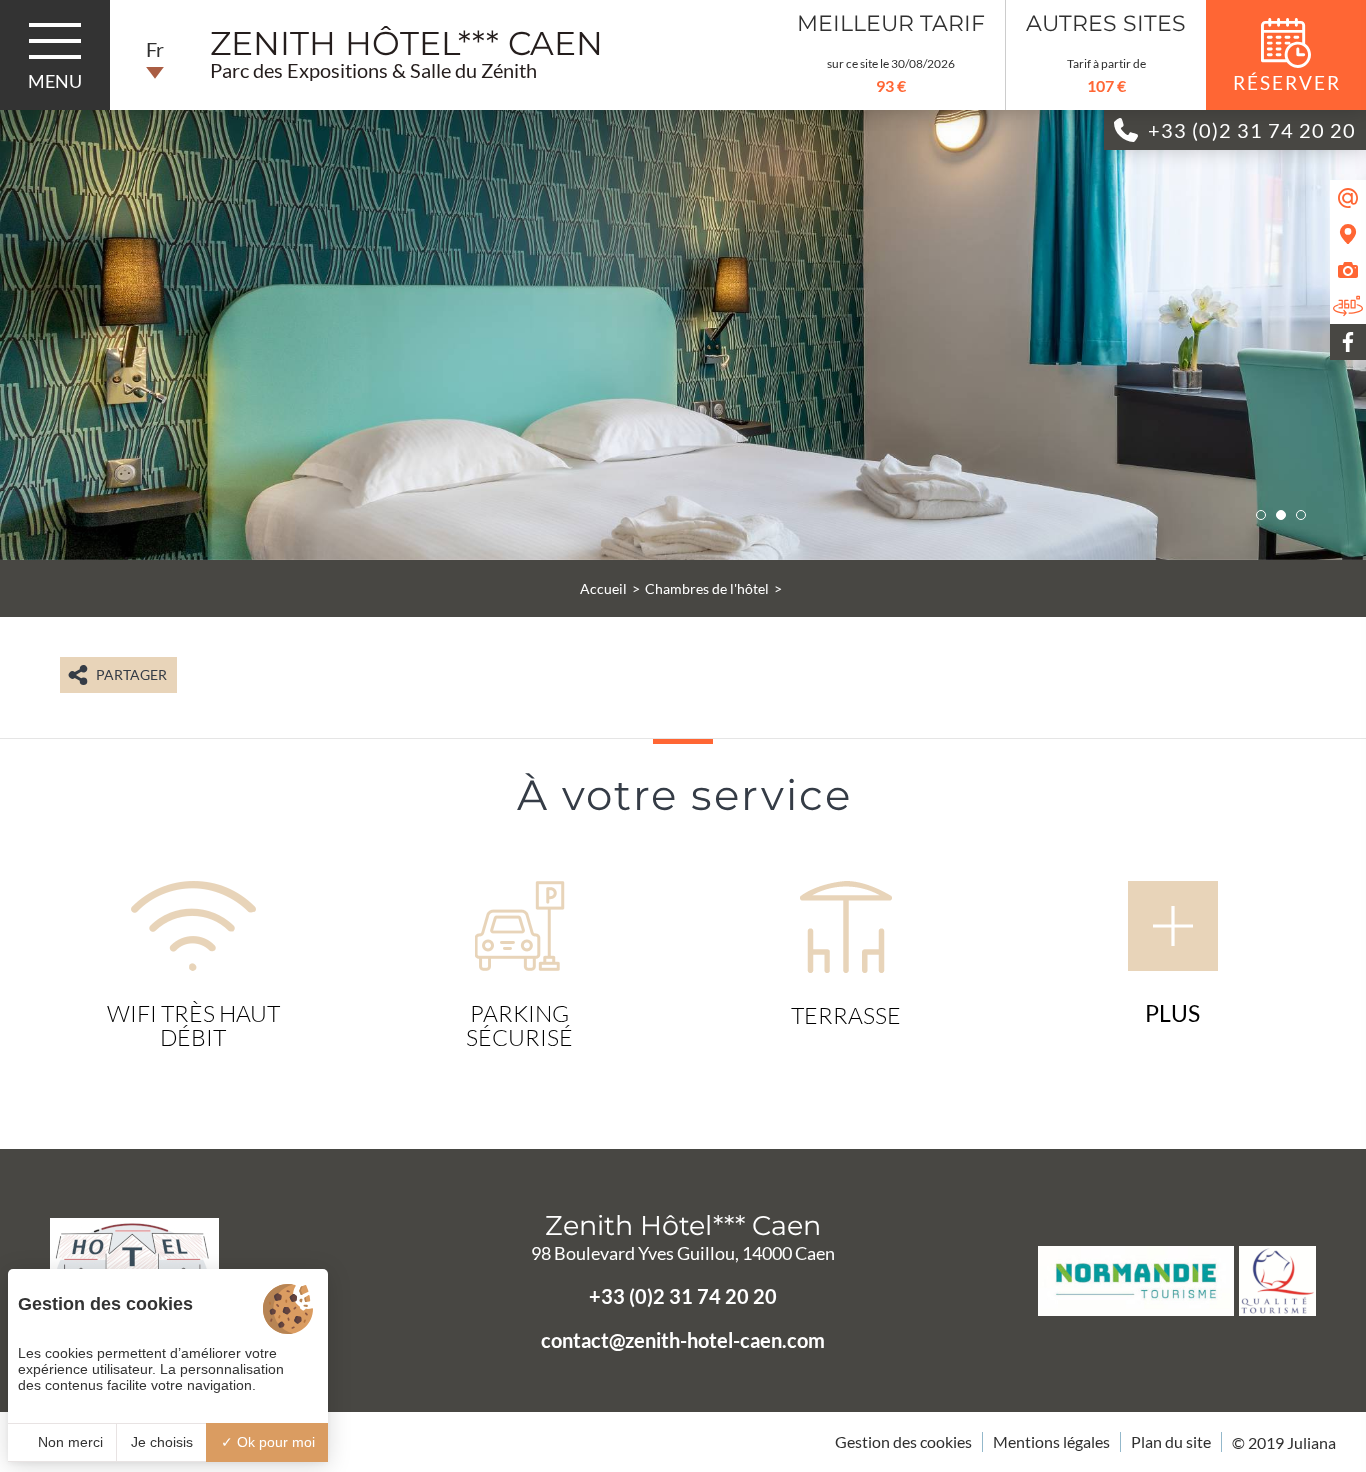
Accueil (603, 588)
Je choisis (162, 1442)
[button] (1261, 515)
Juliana (1311, 1442)
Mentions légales (1051, 1441)
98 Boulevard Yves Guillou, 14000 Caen (683, 1253)
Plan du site (1171, 1441)
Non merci (68, 1442)
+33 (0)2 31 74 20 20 (683, 1296)
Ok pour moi (274, 1442)
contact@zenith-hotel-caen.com (683, 1340)
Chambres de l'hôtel (707, 588)
